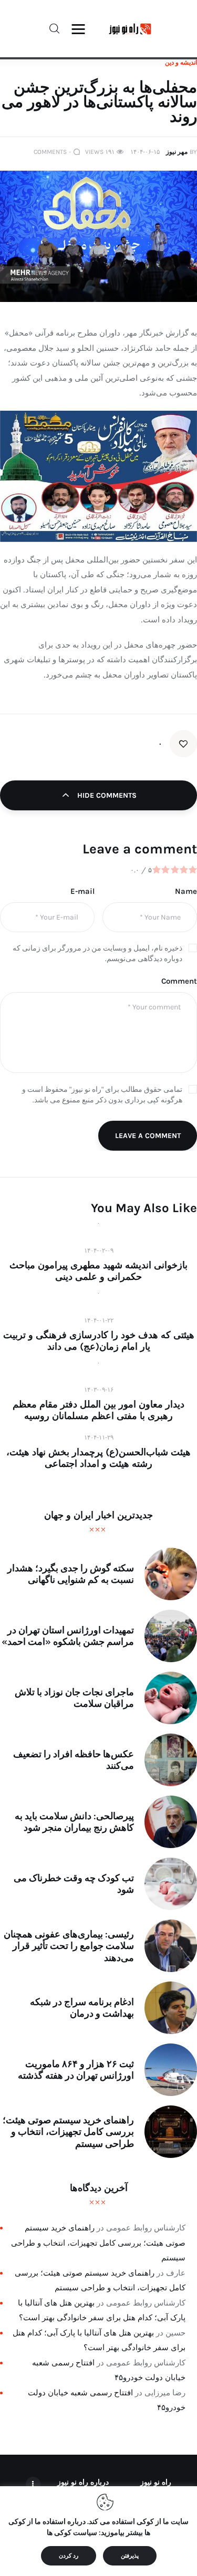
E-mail (82, 891)
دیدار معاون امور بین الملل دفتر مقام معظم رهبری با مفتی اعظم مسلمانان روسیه (98, 1410)
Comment (179, 981)
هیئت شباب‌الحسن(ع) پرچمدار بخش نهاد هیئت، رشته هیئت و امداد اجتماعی (98, 1458)
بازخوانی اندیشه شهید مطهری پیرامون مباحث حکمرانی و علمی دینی (98, 1271)
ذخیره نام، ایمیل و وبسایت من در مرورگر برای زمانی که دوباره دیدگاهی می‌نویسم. (97, 953)
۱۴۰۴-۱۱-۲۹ (99, 1437)
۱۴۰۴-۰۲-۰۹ (99, 1250)
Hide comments (106, 795)
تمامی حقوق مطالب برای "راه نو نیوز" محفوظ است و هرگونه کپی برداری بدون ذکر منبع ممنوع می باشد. (102, 1095)
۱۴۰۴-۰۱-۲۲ (99, 1320)
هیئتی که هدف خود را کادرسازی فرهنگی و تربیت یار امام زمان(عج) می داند (99, 1341)
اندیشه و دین (181, 62)
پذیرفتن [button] (130, 2556)
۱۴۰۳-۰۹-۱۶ (99, 1390)
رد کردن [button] (69, 2556)
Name (186, 891)
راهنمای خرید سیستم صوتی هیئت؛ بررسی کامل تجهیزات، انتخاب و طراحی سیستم (98, 2243)
